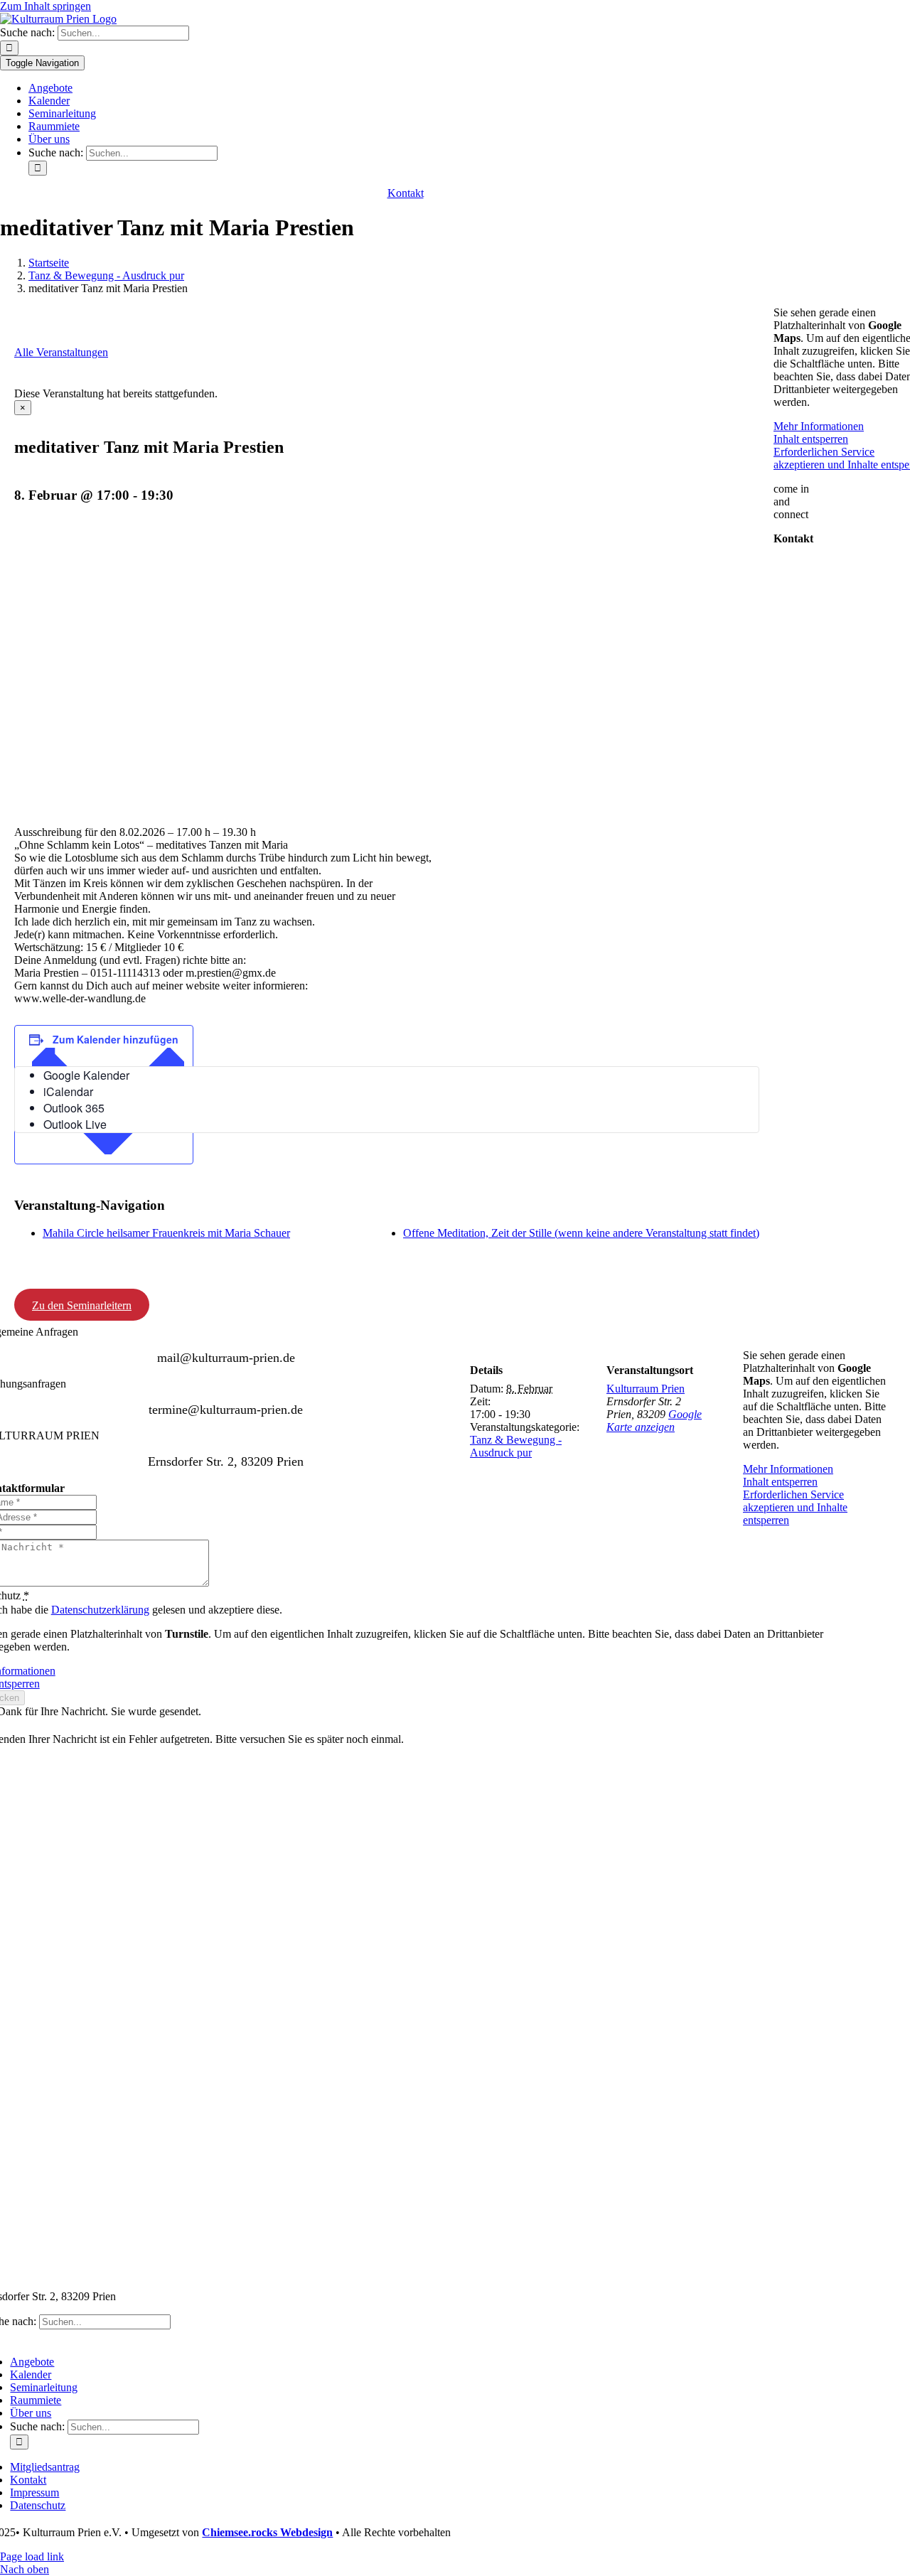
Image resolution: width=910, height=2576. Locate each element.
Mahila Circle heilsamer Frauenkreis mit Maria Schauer (166, 1233)
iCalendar (68, 1091)
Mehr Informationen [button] (788, 1469)
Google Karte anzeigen (654, 1421)
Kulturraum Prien (646, 1389)
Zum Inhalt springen (45, 6)
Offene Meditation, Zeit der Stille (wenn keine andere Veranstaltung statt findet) (581, 1233)
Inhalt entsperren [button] (780, 1482)
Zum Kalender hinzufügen (116, 1039)
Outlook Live (75, 1124)
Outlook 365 (74, 1108)
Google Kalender (86, 1075)
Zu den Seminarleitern (82, 1305)
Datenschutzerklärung (100, 1610)
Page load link (32, 2556)
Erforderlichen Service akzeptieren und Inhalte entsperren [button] (795, 1507)
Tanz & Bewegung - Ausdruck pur (516, 1446)
